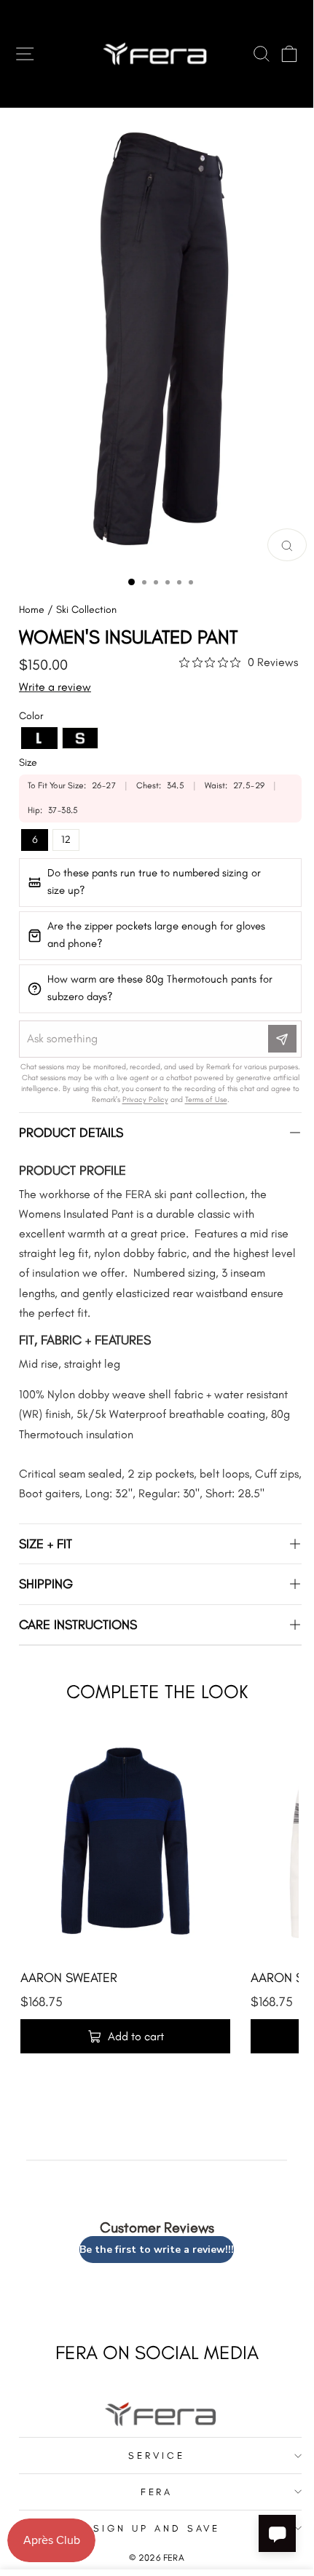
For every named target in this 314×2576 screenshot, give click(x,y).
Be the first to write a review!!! (157, 2250)
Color (31, 716)
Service (157, 2455)
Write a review (55, 687)
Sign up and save (157, 2528)
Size (28, 762)
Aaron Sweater (69, 1978)
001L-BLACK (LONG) (39, 738)
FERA (157, 2492)
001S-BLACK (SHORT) (80, 738)
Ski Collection (86, 610)
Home (32, 610)
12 (66, 839)
